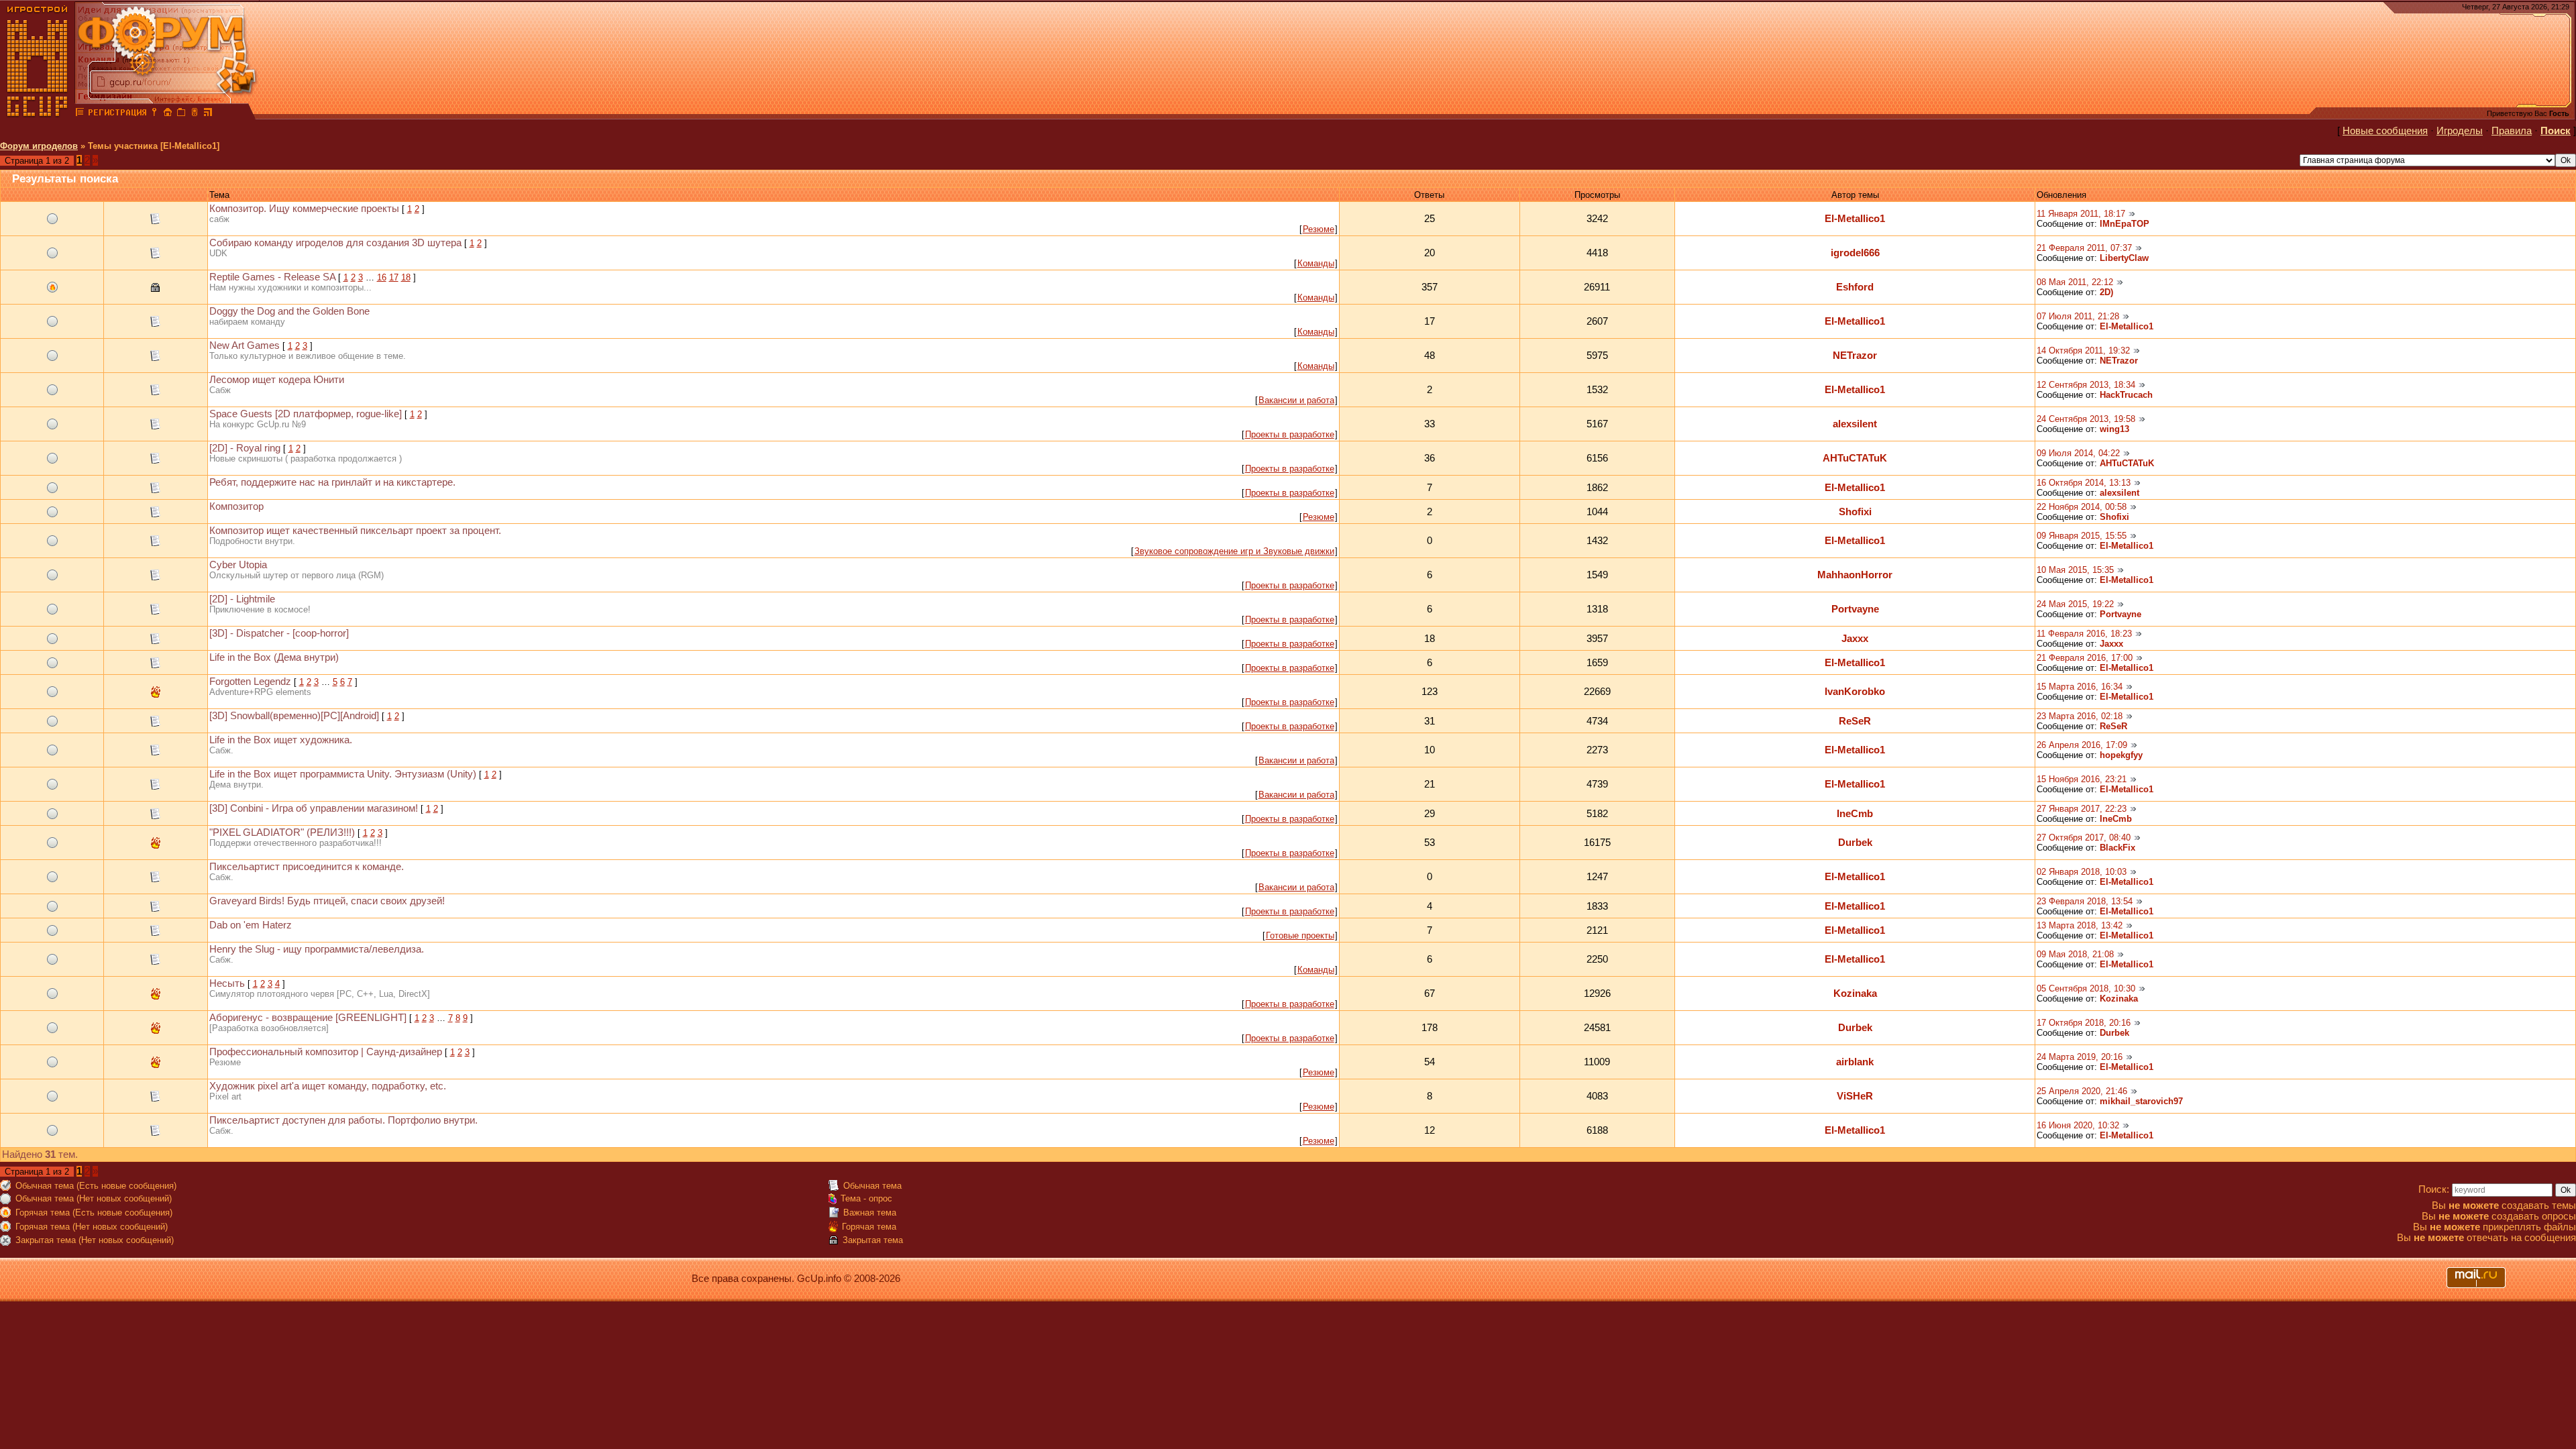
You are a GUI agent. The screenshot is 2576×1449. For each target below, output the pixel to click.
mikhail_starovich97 (2141, 1101)
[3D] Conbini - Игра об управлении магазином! (314, 808)
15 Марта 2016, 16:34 (2080, 687)
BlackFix (2117, 848)
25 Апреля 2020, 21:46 (2082, 1091)
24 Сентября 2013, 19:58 (2086, 419)
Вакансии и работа (1296, 400)
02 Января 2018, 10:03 (2082, 872)
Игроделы (2460, 131)
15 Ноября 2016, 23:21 (2082, 779)
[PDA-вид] (195, 114)
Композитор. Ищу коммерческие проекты (304, 209)
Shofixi (1855, 512)
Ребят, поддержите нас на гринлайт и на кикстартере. (332, 482)
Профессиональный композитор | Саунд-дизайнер (326, 1052)
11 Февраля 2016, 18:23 (2084, 634)
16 (382, 277)
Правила (2512, 131)
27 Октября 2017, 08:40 (2084, 838)
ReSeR (1855, 721)
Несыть (227, 983)
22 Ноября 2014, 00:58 (2082, 507)
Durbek (1855, 843)
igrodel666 (1855, 253)
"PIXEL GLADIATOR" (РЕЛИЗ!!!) (282, 833)
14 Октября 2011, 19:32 (2083, 351)
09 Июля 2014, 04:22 (2078, 453)
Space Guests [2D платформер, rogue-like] (306, 414)
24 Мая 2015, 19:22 (2075, 604)
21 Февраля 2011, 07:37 (2084, 248)
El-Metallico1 (1855, 219)
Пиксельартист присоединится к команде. (307, 867)
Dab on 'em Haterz (251, 925)
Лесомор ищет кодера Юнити (277, 380)
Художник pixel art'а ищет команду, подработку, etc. (328, 1086)
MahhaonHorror (1855, 575)
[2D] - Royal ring (245, 448)
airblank (1855, 1062)
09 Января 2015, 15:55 (2082, 536)
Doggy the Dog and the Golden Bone (289, 311)
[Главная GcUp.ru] (38, 114)
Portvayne (1855, 609)
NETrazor (1855, 356)
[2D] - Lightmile (242, 599)
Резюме (1319, 229)
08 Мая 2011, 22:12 (2075, 282)
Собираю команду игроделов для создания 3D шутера (335, 243)
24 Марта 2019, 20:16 (2080, 1057)
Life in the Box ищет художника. (281, 740)
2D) (2106, 292)
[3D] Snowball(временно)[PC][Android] (294, 716)
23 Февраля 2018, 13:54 (2085, 901)
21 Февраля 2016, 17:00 (2085, 658)
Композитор (236, 506)
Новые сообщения (2385, 131)
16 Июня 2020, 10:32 (2078, 1125)
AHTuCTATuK (1855, 458)
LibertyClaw (2124, 258)
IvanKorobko (1855, 692)
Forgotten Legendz (250, 682)
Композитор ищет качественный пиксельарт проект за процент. (355, 531)
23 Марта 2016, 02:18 (2080, 716)
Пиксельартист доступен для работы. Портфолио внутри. (343, 1120)
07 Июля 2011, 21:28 (2078, 316)
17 (394, 277)
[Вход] (154, 114)
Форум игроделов (39, 146)
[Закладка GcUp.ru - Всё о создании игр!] (181, 114)
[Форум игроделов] (80, 114)
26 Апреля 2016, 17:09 (2082, 745)
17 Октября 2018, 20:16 (2084, 1023)
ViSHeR (1855, 1096)
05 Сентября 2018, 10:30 (2086, 988)
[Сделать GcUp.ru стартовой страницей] (168, 114)
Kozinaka (1855, 994)
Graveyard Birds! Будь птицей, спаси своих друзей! (327, 901)
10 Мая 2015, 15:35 (2075, 570)
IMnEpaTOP (2125, 224)
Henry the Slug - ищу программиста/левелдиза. (317, 949)
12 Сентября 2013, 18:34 (2086, 385)
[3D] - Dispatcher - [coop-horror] (279, 633)
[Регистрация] (117, 114)
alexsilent (1855, 424)
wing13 (2114, 429)
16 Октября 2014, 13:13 (2084, 483)
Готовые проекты (1300, 935)
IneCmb (1855, 814)
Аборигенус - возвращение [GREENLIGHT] (308, 1018)
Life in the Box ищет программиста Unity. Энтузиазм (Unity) (343, 774)
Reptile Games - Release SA (272, 277)
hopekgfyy (2121, 755)
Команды (1316, 263)
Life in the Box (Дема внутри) (274, 657)
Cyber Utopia (238, 565)
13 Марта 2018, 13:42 (2080, 925)
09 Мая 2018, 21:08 (2075, 954)
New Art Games (245, 345)
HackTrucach (2126, 395)
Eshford (1855, 287)
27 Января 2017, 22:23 (2082, 809)
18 (406, 277)
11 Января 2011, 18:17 (2081, 214)
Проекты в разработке (1290, 434)
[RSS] (208, 114)
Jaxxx (1855, 639)
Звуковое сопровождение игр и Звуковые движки (1234, 551)
